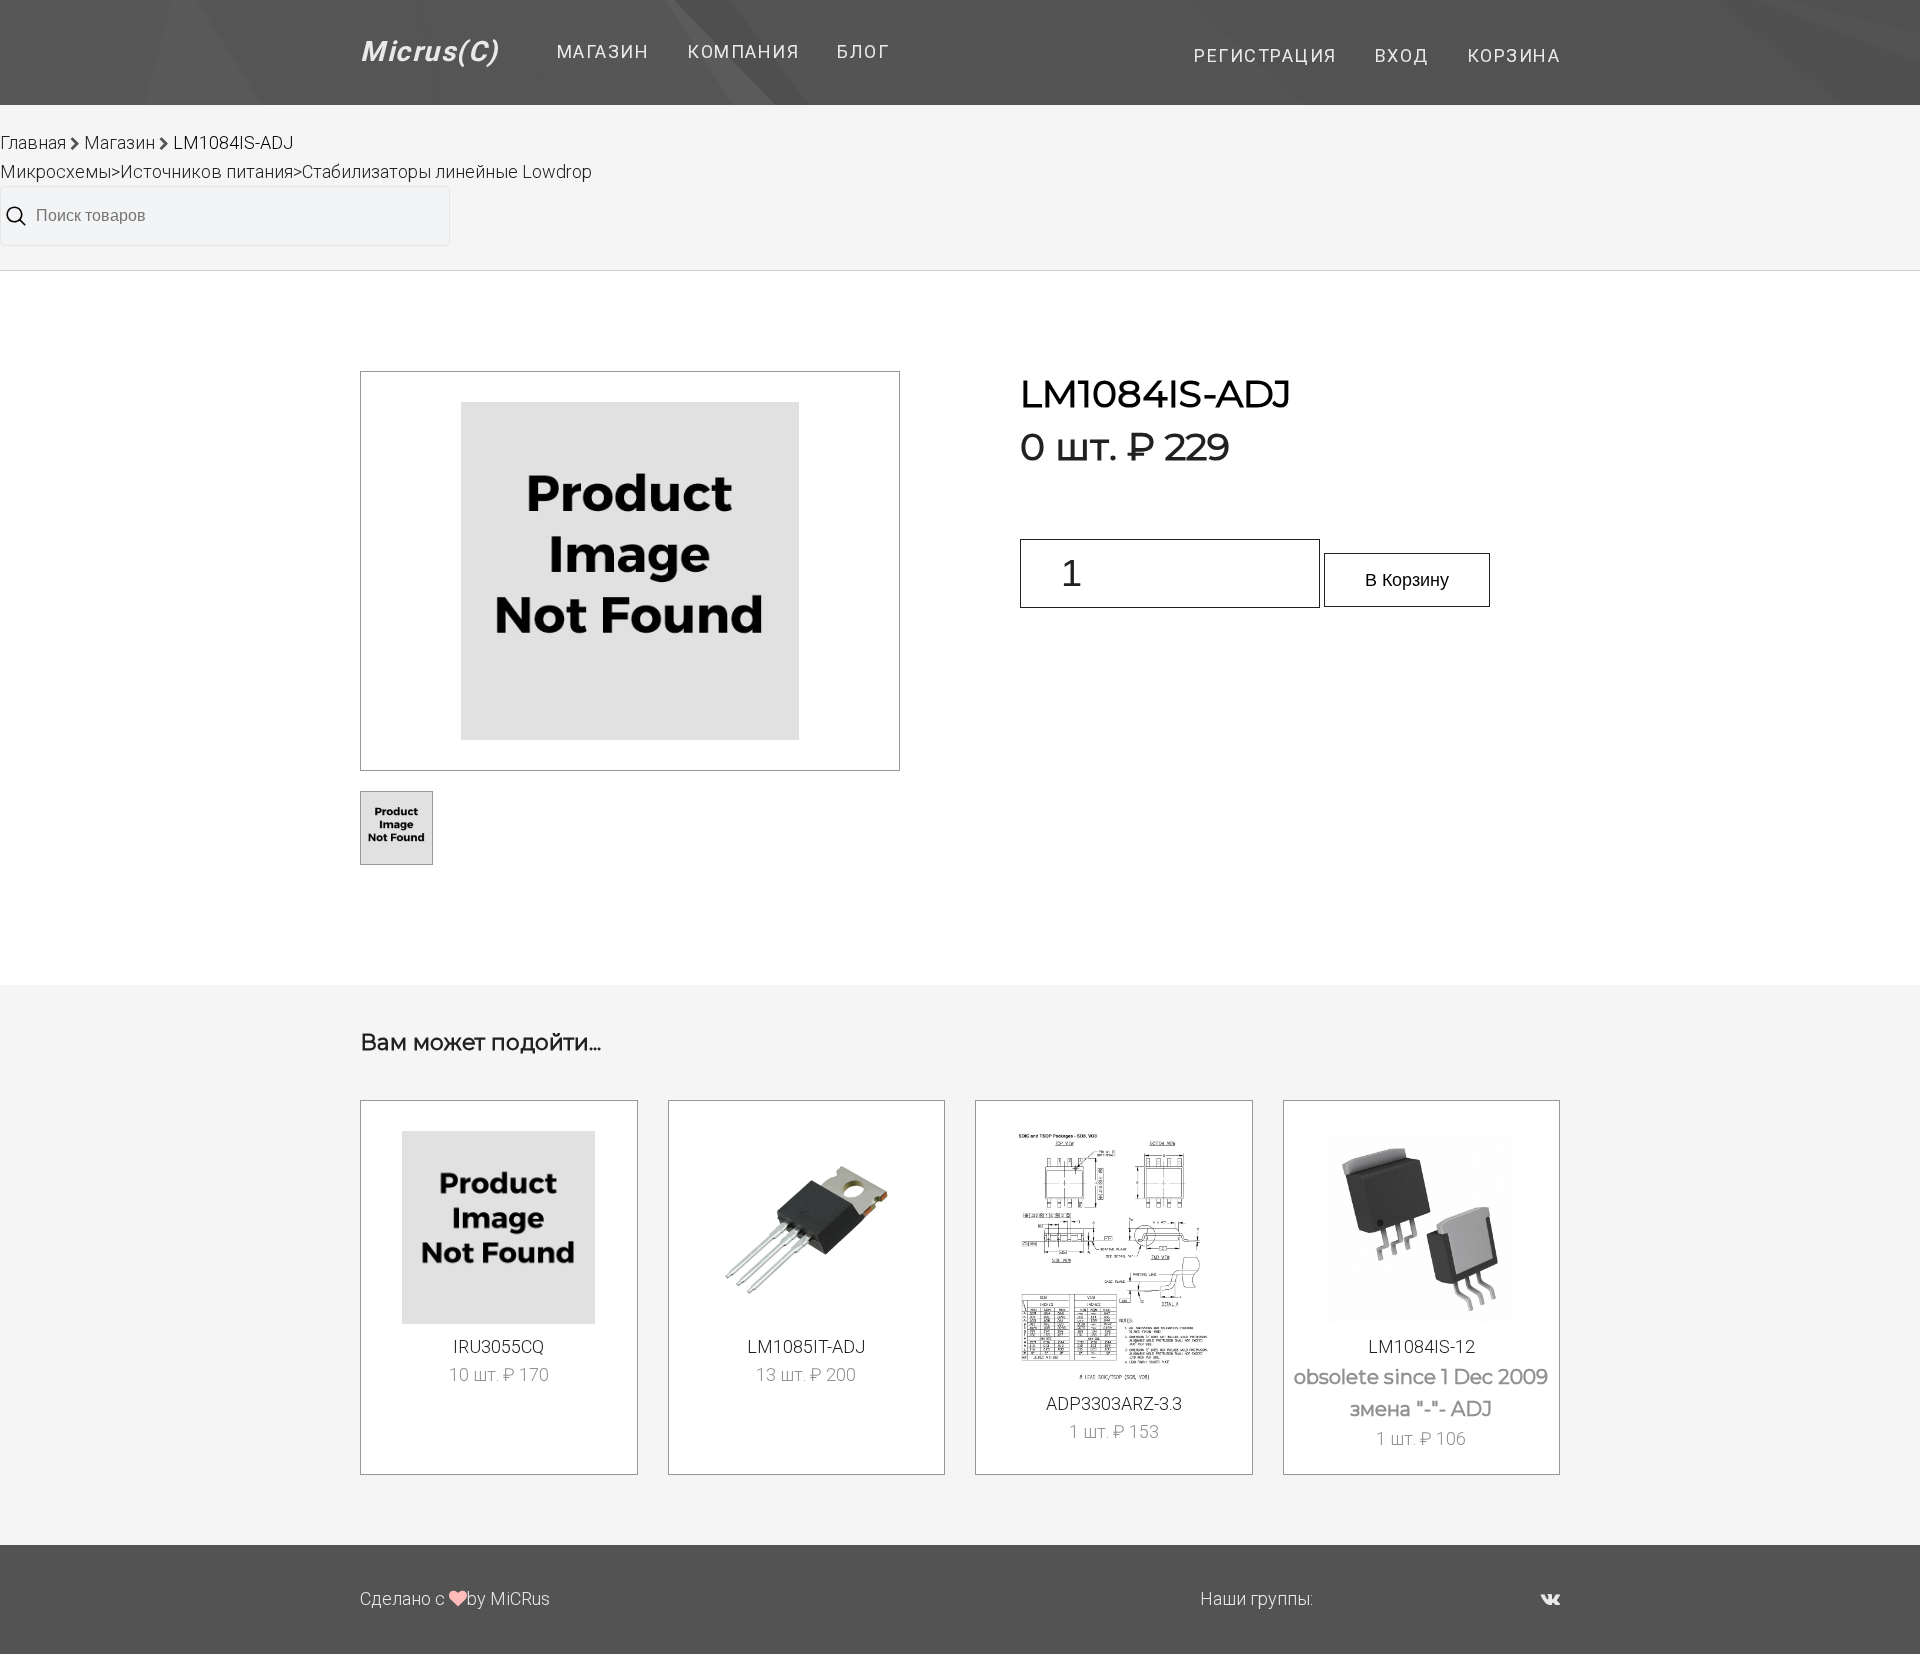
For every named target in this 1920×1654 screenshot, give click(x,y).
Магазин (603, 51)
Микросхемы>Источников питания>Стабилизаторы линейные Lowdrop (296, 171)
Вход (1402, 55)
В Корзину (1407, 580)
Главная (33, 142)
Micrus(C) (429, 51)
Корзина (1514, 55)
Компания (743, 51)
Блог (863, 51)
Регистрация (1265, 55)
